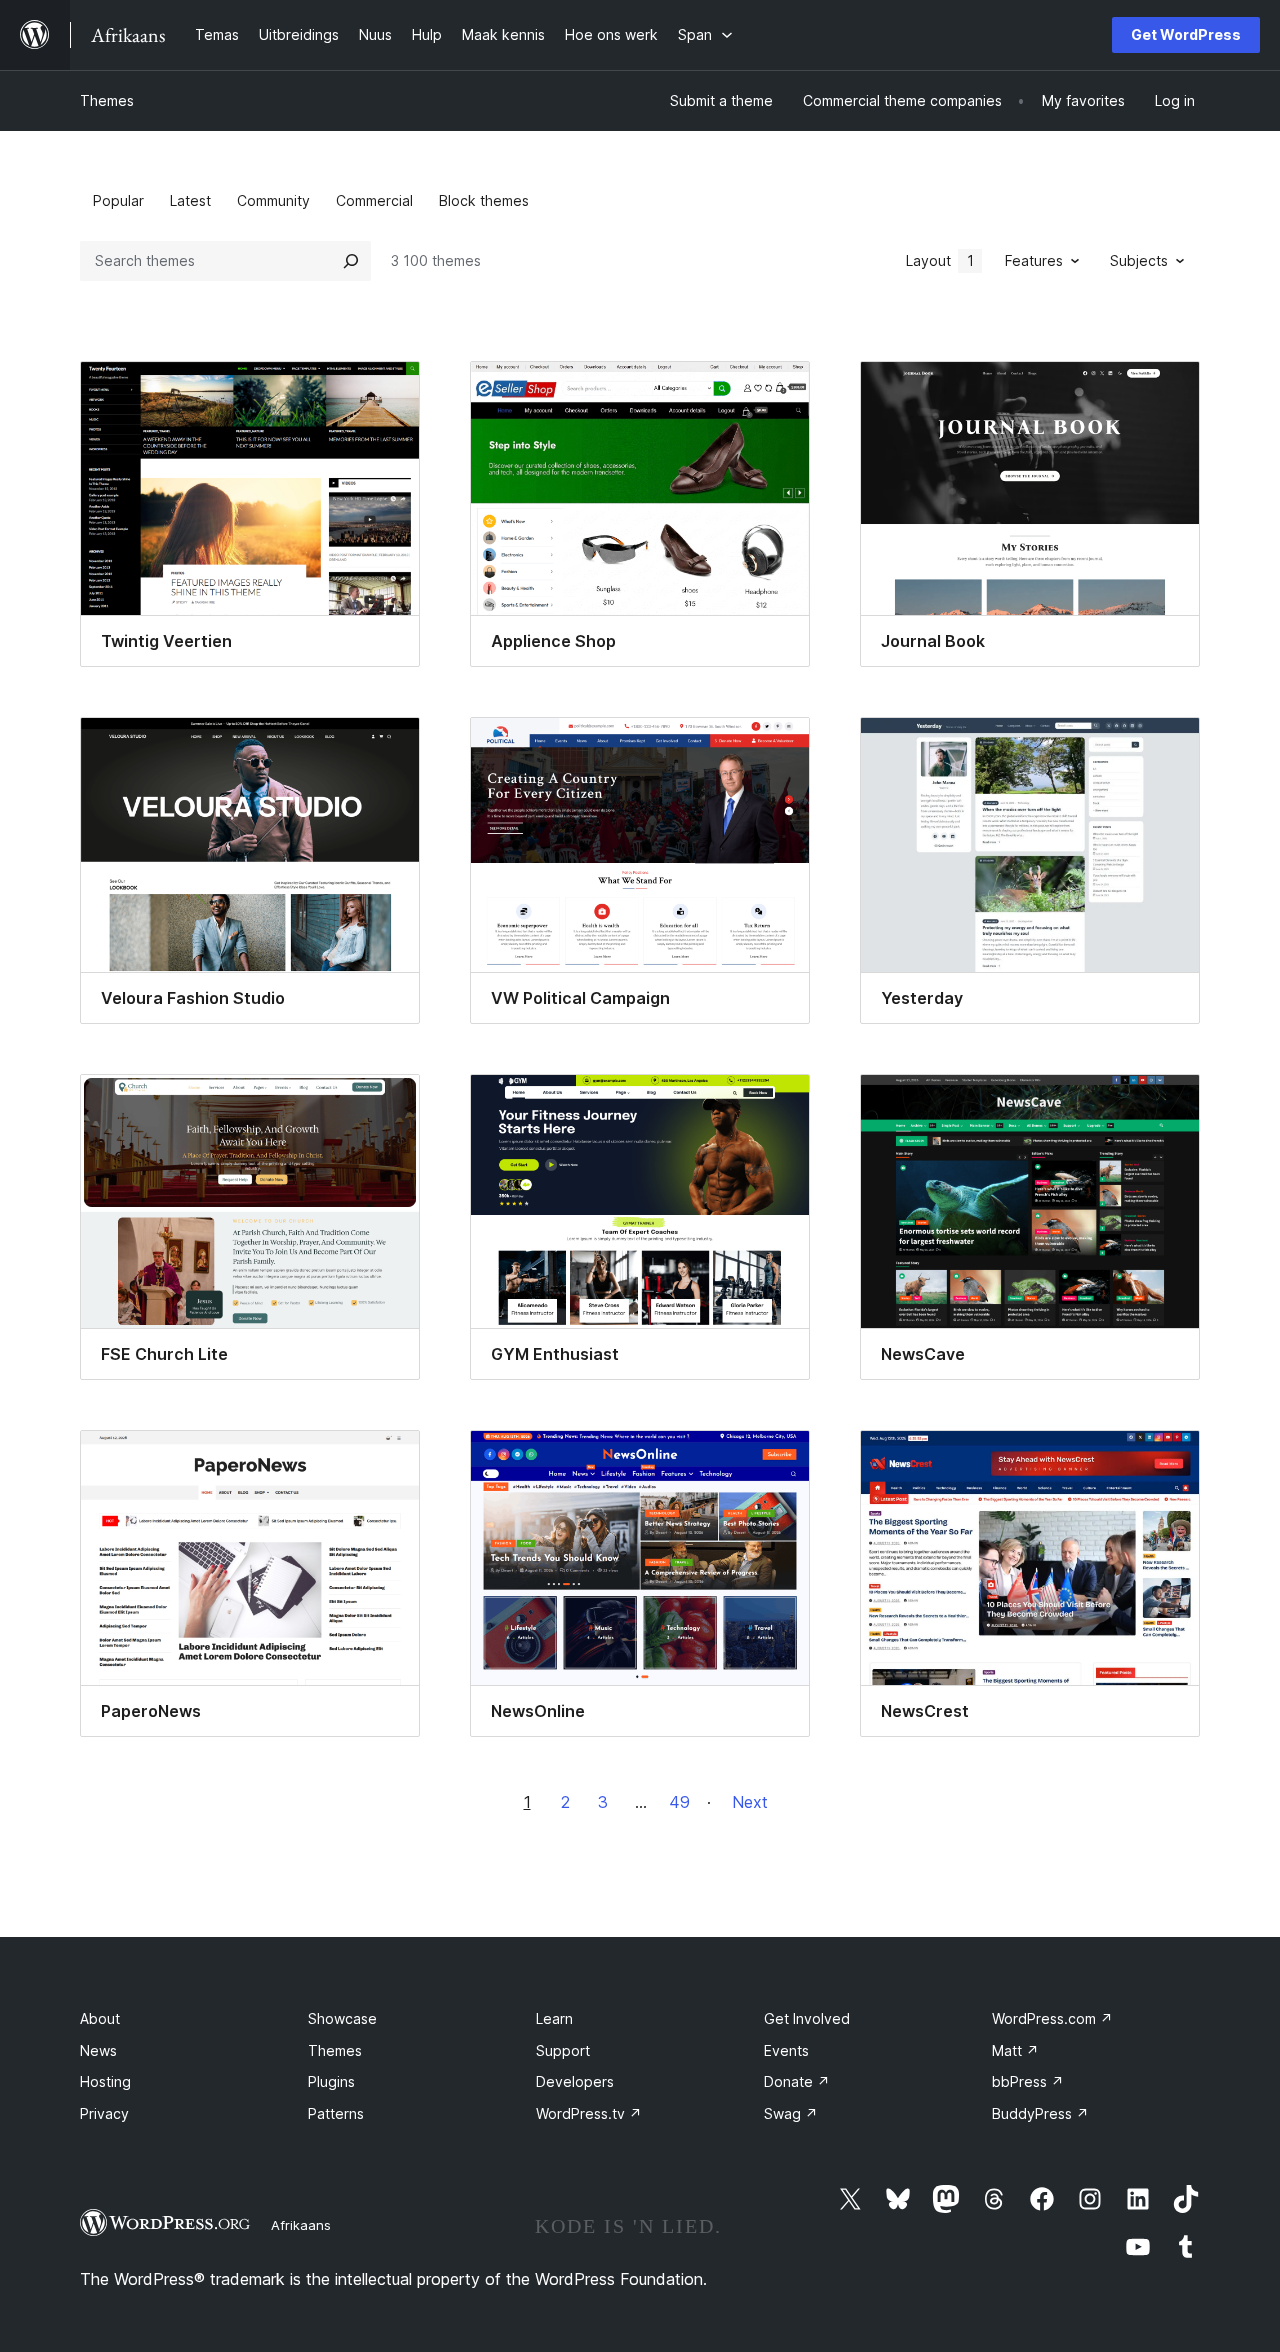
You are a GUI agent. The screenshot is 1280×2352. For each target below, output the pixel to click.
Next (750, 1802)
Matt (1015, 2050)
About (100, 2018)
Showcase (342, 2018)
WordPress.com (1052, 2018)
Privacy (104, 2113)
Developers (575, 2081)
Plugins (331, 2081)
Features (1034, 260)
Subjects (1139, 260)
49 (679, 1802)
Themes (107, 100)
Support (563, 2050)
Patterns (336, 2113)
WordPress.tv (589, 2113)
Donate (797, 2081)
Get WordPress (1186, 34)
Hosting (105, 2081)
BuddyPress (1040, 2113)
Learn (554, 2018)
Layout (940, 260)
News (98, 2050)
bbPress (1028, 2081)
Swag (791, 2113)
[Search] (351, 261)
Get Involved (807, 2018)
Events (786, 2050)
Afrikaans (301, 2225)
